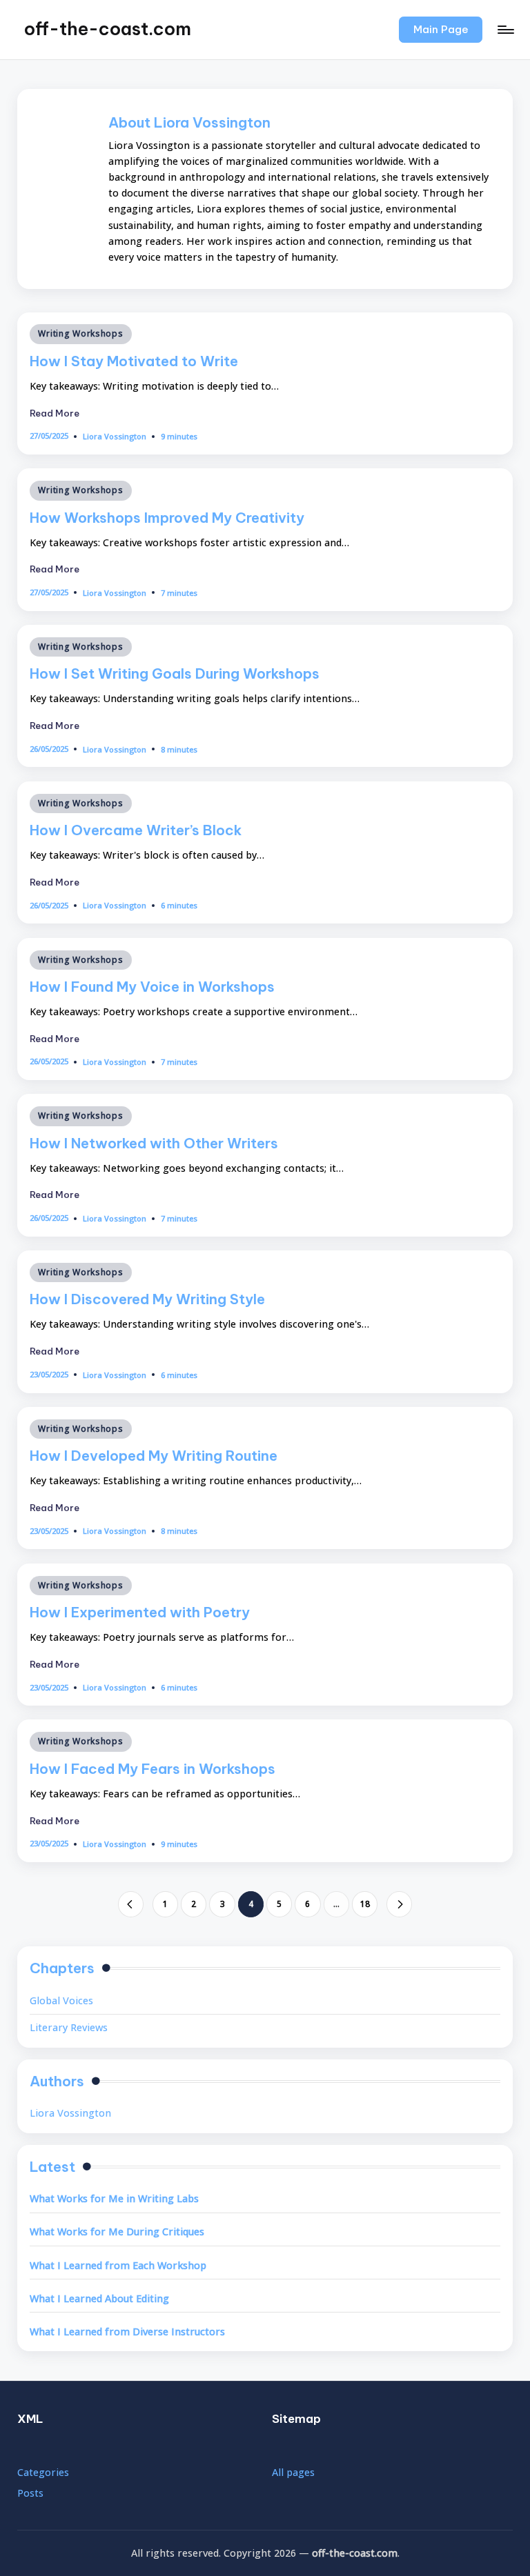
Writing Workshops (80, 333)
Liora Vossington (70, 2113)
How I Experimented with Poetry (140, 1612)
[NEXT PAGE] (399, 1904)
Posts (30, 2493)
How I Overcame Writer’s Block (136, 830)
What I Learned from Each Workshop (118, 2265)
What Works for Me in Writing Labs (114, 2198)
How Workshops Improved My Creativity (167, 518)
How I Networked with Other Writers (154, 1143)
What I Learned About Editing (99, 2298)
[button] (441, 30)
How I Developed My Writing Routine (154, 1456)
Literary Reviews (69, 2027)
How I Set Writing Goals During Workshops (175, 673)
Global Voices (61, 2000)
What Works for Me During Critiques (117, 2231)
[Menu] (505, 30)
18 (365, 1904)
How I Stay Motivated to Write (134, 361)
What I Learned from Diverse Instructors (127, 2332)
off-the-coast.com (108, 29)
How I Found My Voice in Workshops (152, 987)
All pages (293, 2472)
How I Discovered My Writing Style (147, 1299)
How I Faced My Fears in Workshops (153, 1769)
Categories (43, 2472)
